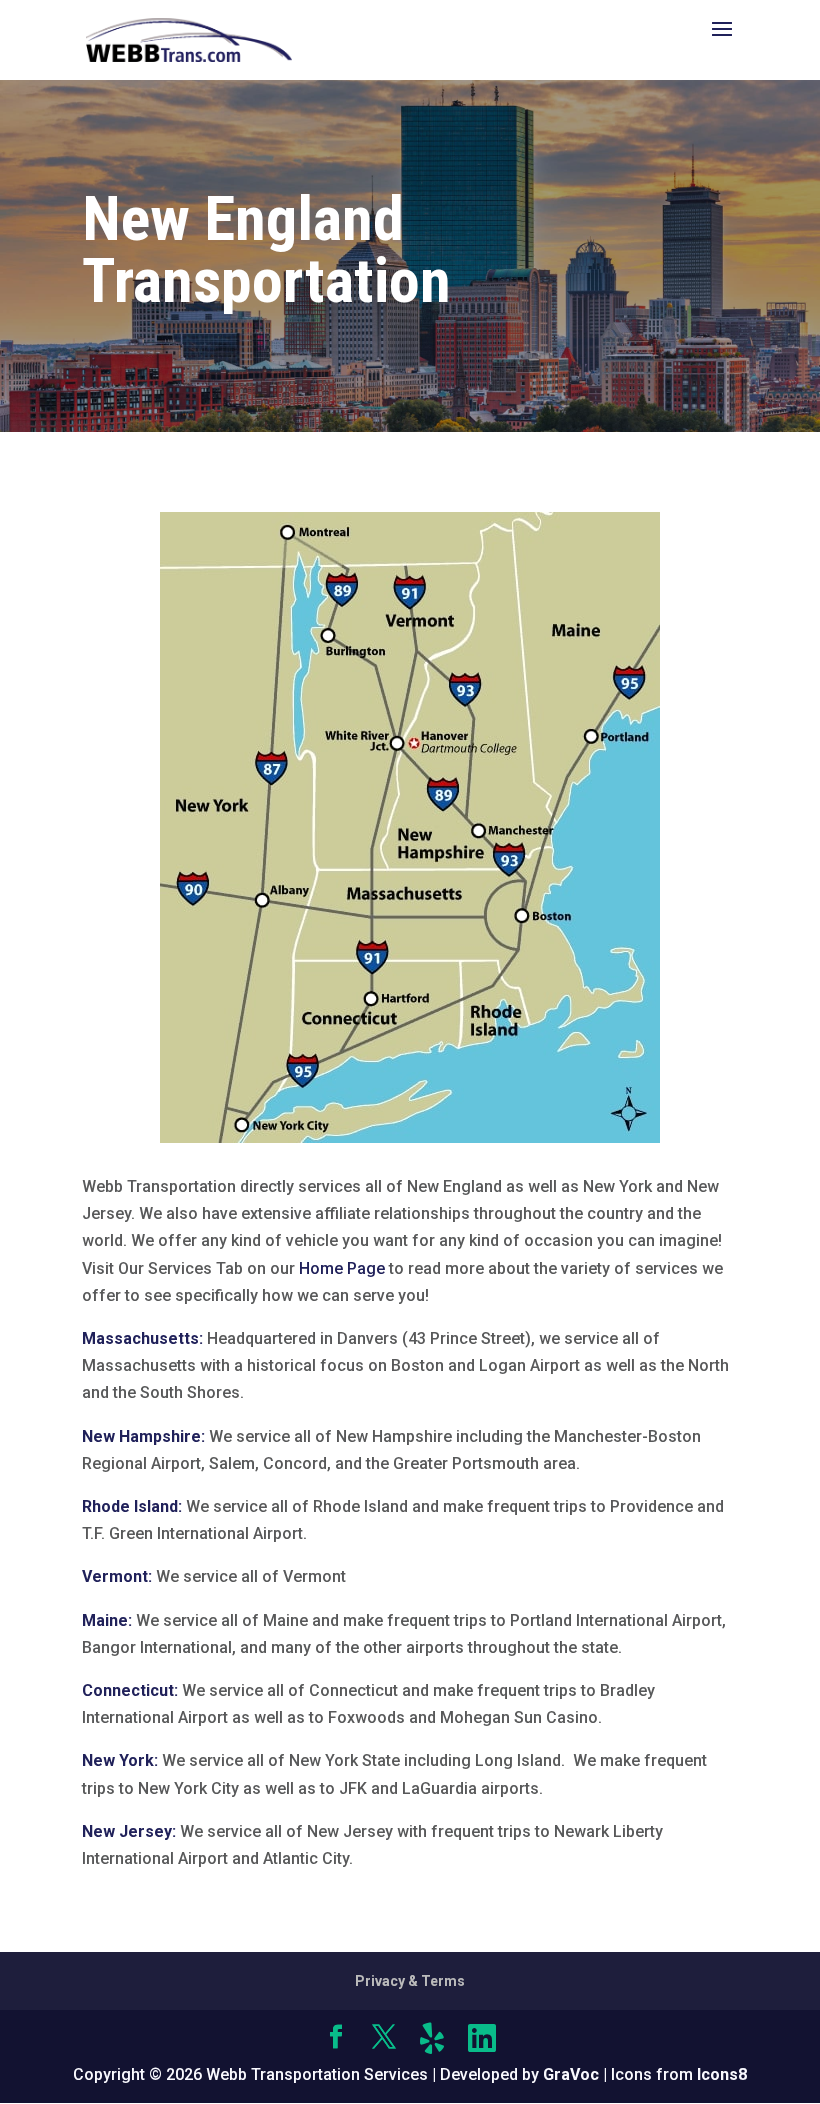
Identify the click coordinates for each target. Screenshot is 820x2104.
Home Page (342, 1268)
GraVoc (571, 2074)
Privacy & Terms (410, 1981)
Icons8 (722, 2074)
